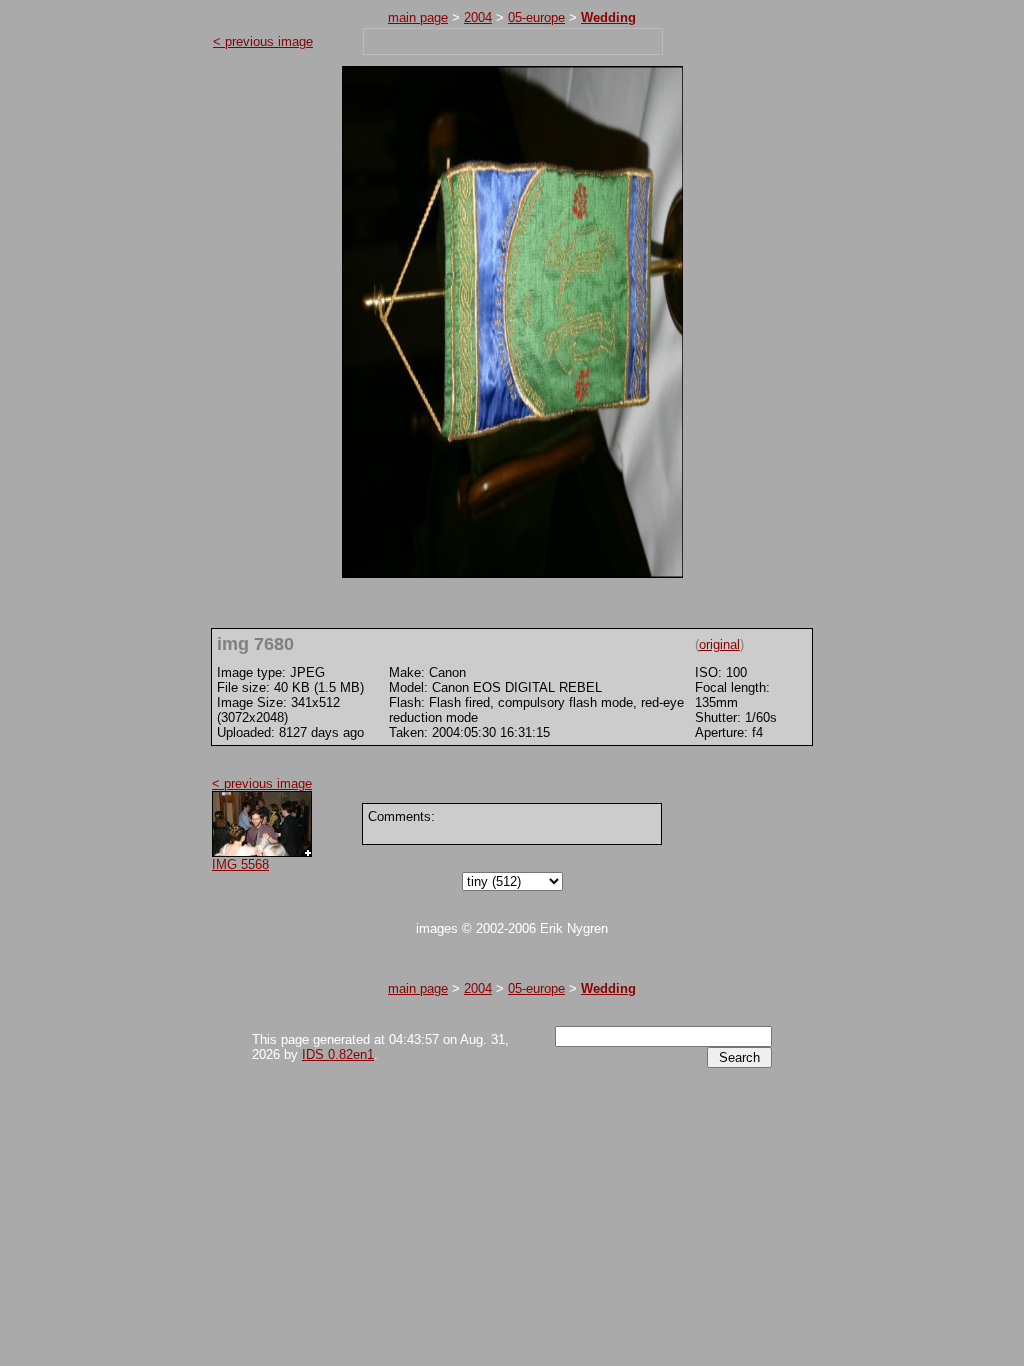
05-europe (536, 17)
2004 (478, 17)
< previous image (263, 41)
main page (418, 17)
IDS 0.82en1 (338, 1054)
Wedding (608, 17)
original (719, 644)
